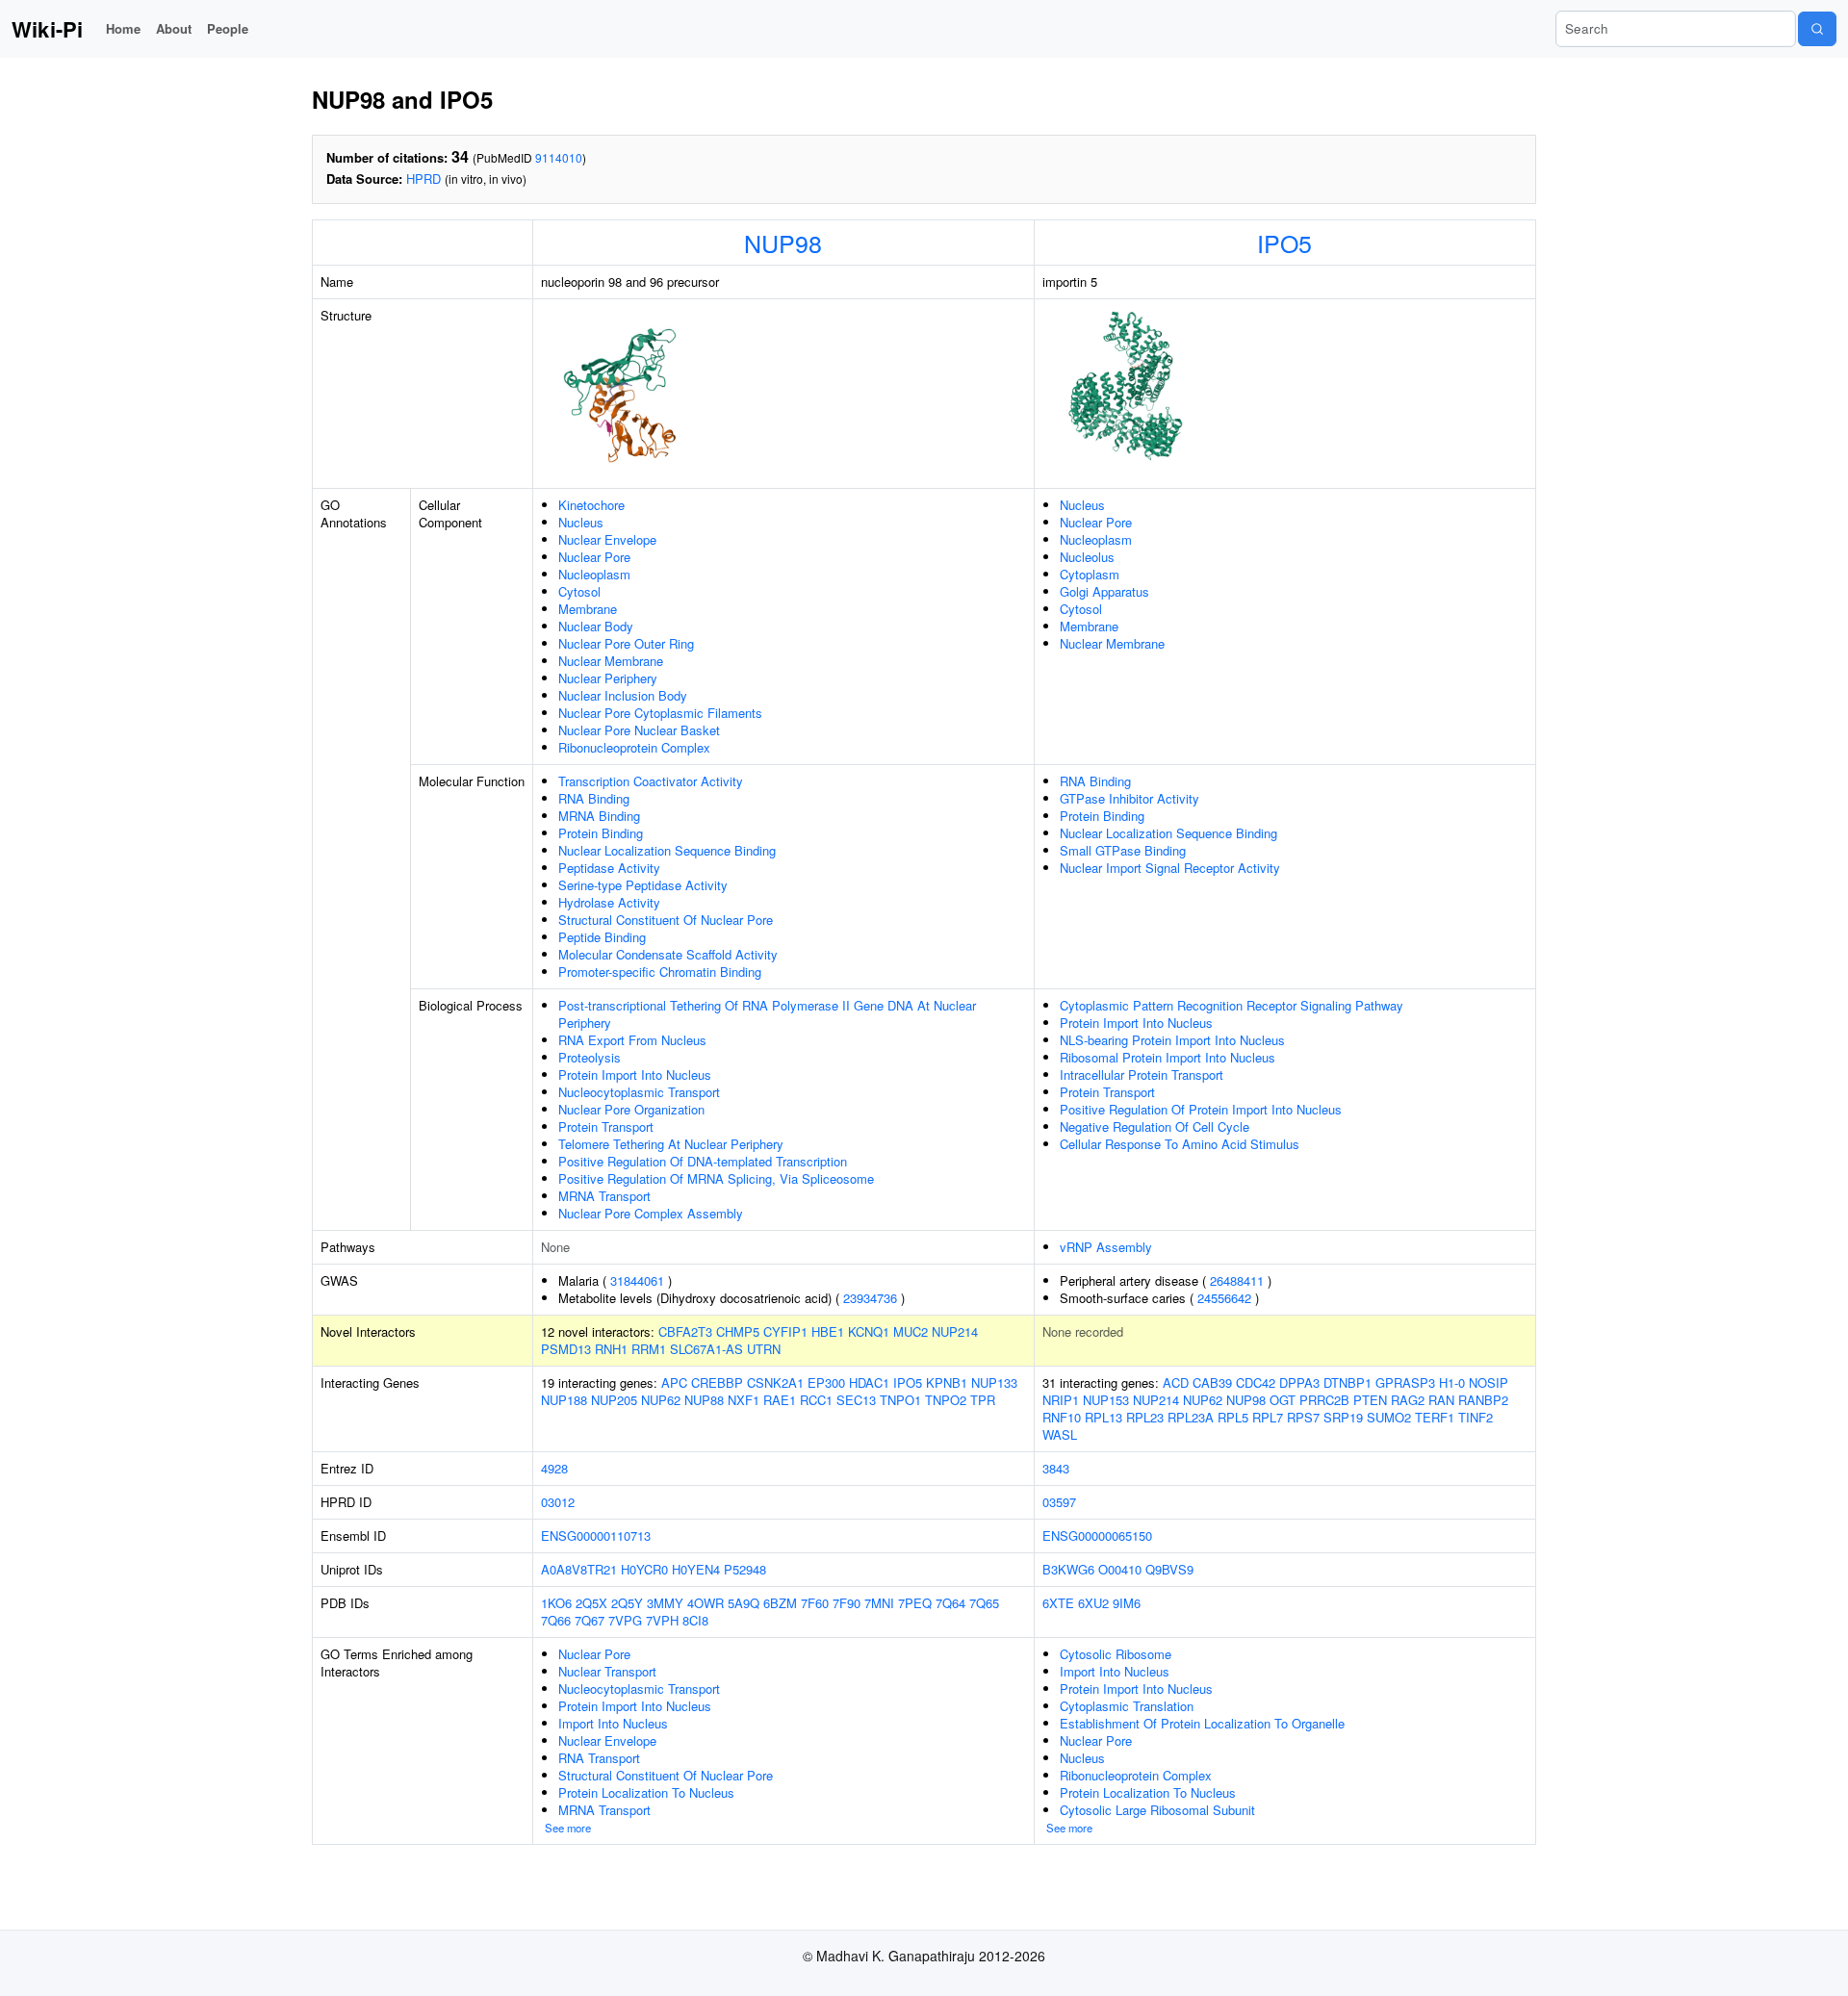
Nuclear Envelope (607, 539)
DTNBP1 (1347, 1382)
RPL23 (1145, 1417)
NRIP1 (1061, 1400)
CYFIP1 (785, 1331)
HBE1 (828, 1331)
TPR (983, 1400)
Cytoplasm (1090, 574)
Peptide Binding (602, 937)
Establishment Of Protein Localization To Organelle (1202, 1723)
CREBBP (717, 1382)
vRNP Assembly (1106, 1247)
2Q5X (591, 1603)
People (228, 28)
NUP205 (614, 1400)
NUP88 (704, 1400)
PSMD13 (566, 1349)
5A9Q (744, 1603)
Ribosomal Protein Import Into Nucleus (1168, 1057)
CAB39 (1212, 1382)
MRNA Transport (604, 1196)
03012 (558, 1502)
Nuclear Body (596, 626)
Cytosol (579, 591)
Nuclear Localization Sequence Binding (667, 850)
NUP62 (661, 1400)
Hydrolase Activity (609, 902)
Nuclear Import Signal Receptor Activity (1170, 868)
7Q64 (950, 1603)
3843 (1056, 1468)
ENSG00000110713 (596, 1535)
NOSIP (1489, 1382)
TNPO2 (946, 1400)
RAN (1441, 1400)
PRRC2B (1324, 1400)
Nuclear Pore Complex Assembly (651, 1213)
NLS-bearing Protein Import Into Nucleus (1172, 1040)
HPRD (423, 179)
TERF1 (1435, 1417)
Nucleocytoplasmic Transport (639, 1092)
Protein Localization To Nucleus (646, 1792)
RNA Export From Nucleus (632, 1040)
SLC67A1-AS (706, 1349)
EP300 (826, 1382)
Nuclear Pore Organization (631, 1109)
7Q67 (590, 1620)
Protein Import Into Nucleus (635, 1075)
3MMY (665, 1603)
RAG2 (1408, 1400)
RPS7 (1303, 1417)
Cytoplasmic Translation (1127, 1706)
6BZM (780, 1603)
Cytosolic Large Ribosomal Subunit (1157, 1810)
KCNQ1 (869, 1331)
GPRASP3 (1405, 1382)
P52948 (745, 1569)
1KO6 (556, 1603)
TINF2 (1476, 1417)
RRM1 (649, 1349)
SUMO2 (1389, 1417)
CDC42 (1256, 1382)
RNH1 (611, 1349)
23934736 (870, 1298)
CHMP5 (738, 1331)
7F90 (847, 1603)
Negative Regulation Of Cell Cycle (1155, 1126)
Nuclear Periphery (608, 678)
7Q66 (556, 1620)
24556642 (1224, 1298)
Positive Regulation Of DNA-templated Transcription (703, 1161)
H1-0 (1452, 1382)
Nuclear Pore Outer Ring (626, 643)
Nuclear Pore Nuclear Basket (639, 730)
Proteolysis (590, 1057)
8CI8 (695, 1620)
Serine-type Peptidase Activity (643, 885)
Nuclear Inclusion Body (623, 695)
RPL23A (1191, 1417)
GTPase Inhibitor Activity (1129, 798)
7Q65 (984, 1603)
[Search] (1817, 29)
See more (568, 1828)
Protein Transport (606, 1126)
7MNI (879, 1603)
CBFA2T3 (685, 1331)
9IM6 (1127, 1603)
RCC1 (816, 1400)
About (174, 28)
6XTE (1058, 1603)
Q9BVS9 (1169, 1569)
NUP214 (955, 1331)
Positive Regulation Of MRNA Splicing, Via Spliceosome (716, 1178)
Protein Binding (601, 833)
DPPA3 (1299, 1382)
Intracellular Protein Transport (1142, 1075)
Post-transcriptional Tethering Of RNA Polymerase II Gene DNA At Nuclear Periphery (767, 1014)
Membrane (588, 609)
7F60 (815, 1603)
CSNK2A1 (775, 1382)
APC (674, 1382)
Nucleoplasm (594, 574)
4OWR (706, 1603)
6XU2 (1093, 1603)
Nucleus (581, 522)
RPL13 (1104, 1417)
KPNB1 (947, 1382)
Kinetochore (591, 505)
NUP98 (783, 243)
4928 (554, 1468)
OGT (1283, 1400)
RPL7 (1268, 1417)
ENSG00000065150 (1097, 1535)
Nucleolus (1087, 557)
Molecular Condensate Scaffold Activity (668, 954)
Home (123, 28)
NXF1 (744, 1400)
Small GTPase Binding (1123, 850)
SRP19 (1343, 1417)
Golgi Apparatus (1104, 591)
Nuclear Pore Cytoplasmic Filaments (660, 713)
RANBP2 (1483, 1400)
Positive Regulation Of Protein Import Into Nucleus (1201, 1109)
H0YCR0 (644, 1569)
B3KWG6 (1068, 1569)
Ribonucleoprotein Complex (634, 747)
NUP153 (1106, 1400)
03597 (1059, 1502)
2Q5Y (627, 1603)
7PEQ (915, 1603)
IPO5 (1284, 243)
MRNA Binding (599, 816)
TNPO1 (900, 1400)
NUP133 (994, 1382)
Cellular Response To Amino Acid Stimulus (1180, 1144)
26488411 (1237, 1280)
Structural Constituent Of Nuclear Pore (666, 920)
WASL (1060, 1434)
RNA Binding (594, 798)
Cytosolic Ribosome (1116, 1654)
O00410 (1120, 1569)
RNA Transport (599, 1758)
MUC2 (911, 1331)
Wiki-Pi (47, 29)
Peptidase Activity (609, 868)
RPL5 (1233, 1417)
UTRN (764, 1349)
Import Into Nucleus (613, 1723)
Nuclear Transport (607, 1671)
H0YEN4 (696, 1569)
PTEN (1370, 1400)
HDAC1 (869, 1382)
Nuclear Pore (594, 557)
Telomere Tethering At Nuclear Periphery (671, 1144)
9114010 (559, 157)
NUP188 (564, 1400)
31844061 (637, 1280)
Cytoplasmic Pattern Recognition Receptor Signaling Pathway (1232, 1005)
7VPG (625, 1620)
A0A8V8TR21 (579, 1569)
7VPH (662, 1620)
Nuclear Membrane (611, 661)
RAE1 (780, 1400)
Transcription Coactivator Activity (651, 781)
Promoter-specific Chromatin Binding (660, 972)
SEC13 (856, 1400)
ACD (1176, 1382)
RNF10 (1062, 1417)
